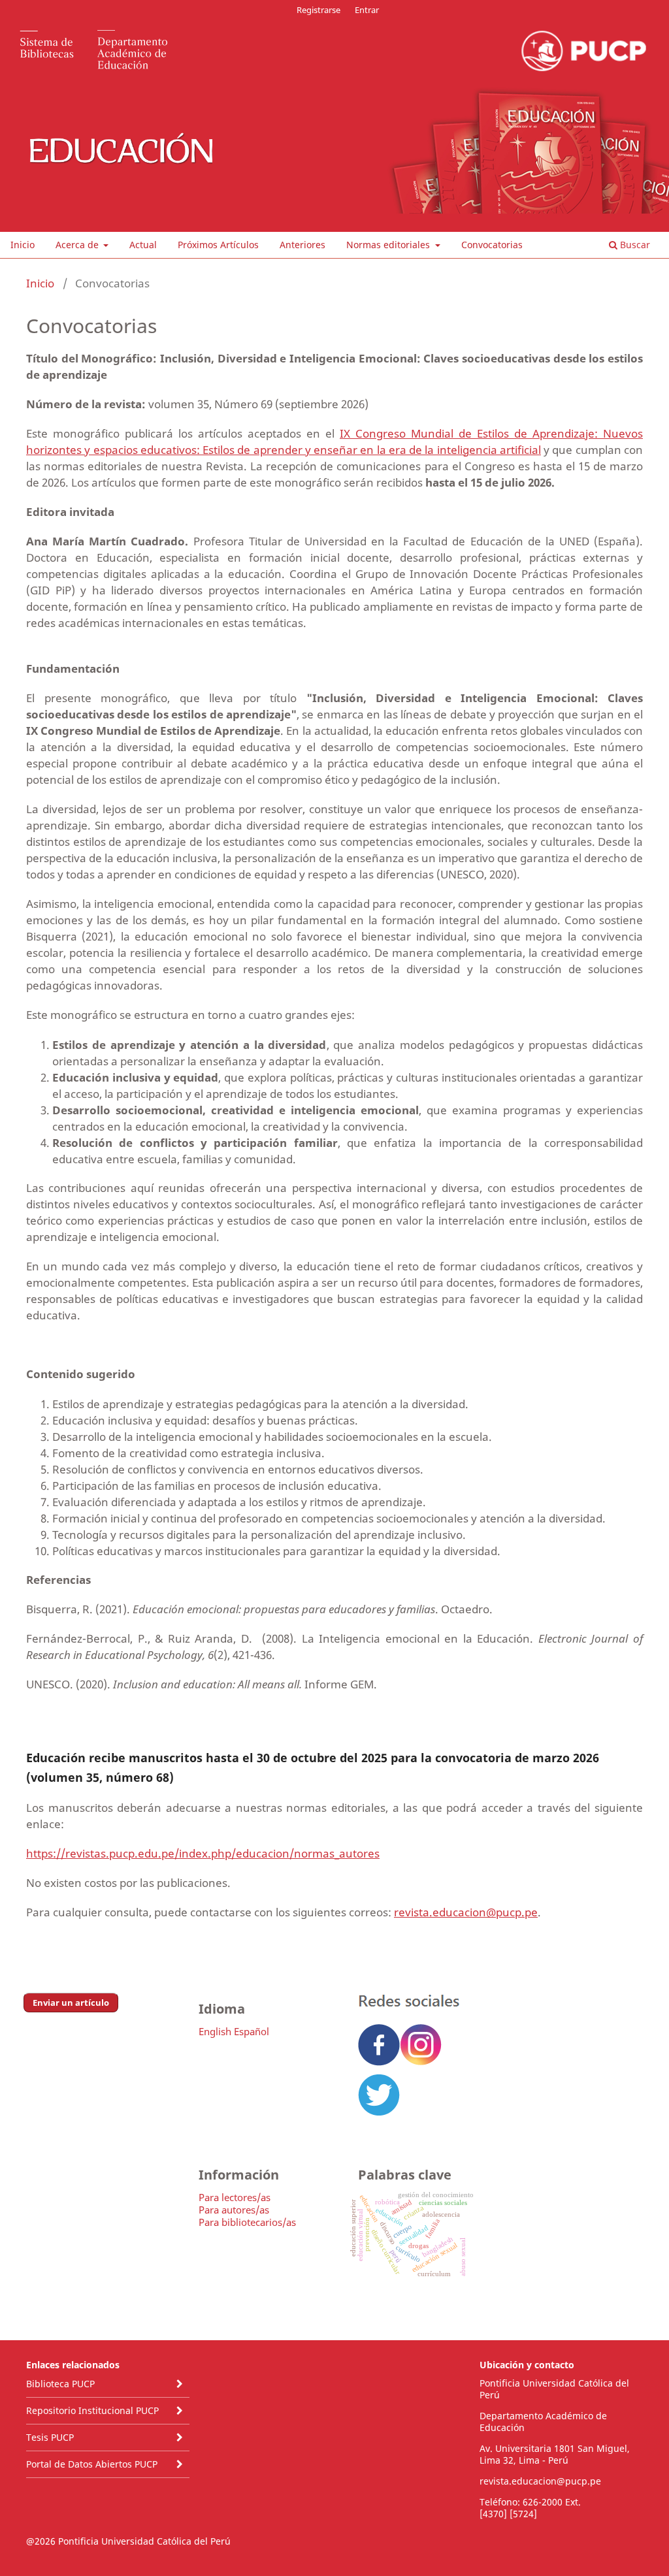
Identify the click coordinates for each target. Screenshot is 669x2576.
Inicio (23, 245)
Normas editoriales (389, 245)
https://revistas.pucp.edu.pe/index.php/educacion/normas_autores (203, 1853)
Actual (143, 245)
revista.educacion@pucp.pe (466, 1912)
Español (252, 2031)
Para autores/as (234, 2210)
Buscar (634, 245)
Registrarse (318, 10)
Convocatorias (492, 245)
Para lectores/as (235, 2197)
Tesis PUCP (50, 2437)
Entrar (367, 10)
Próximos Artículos (218, 245)
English (215, 2031)
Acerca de (78, 245)
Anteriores (302, 245)
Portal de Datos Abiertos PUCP (92, 2464)
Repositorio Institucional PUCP (92, 2410)
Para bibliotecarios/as (247, 2222)
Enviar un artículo (71, 2003)
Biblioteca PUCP (60, 2384)
